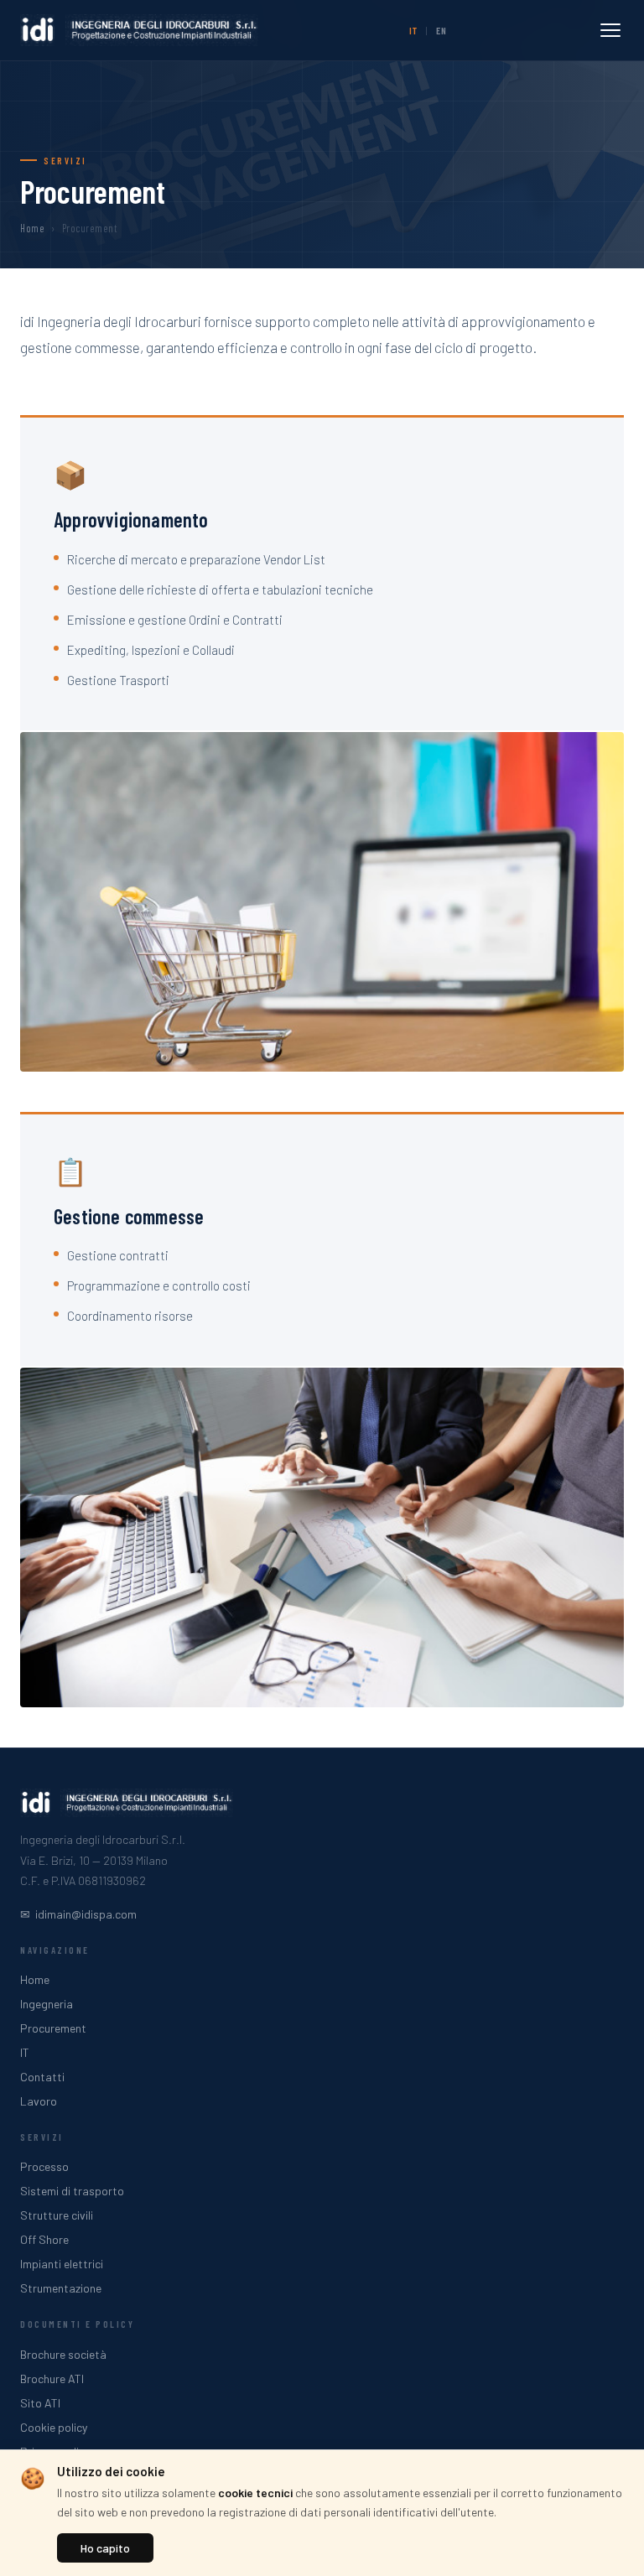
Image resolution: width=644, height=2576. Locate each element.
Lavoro (39, 2101)
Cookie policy (54, 2427)
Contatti (42, 2077)
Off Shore (44, 2239)
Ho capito (105, 2548)
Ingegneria (47, 2004)
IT (413, 30)
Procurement (53, 2028)
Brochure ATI (52, 2379)
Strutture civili (57, 2215)
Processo (44, 2166)
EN (441, 30)
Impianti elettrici (62, 2264)
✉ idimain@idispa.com (78, 1914)
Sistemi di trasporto (72, 2191)
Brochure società (63, 2354)
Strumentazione (61, 2288)
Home (32, 228)
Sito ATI (40, 2403)
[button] (610, 30)
